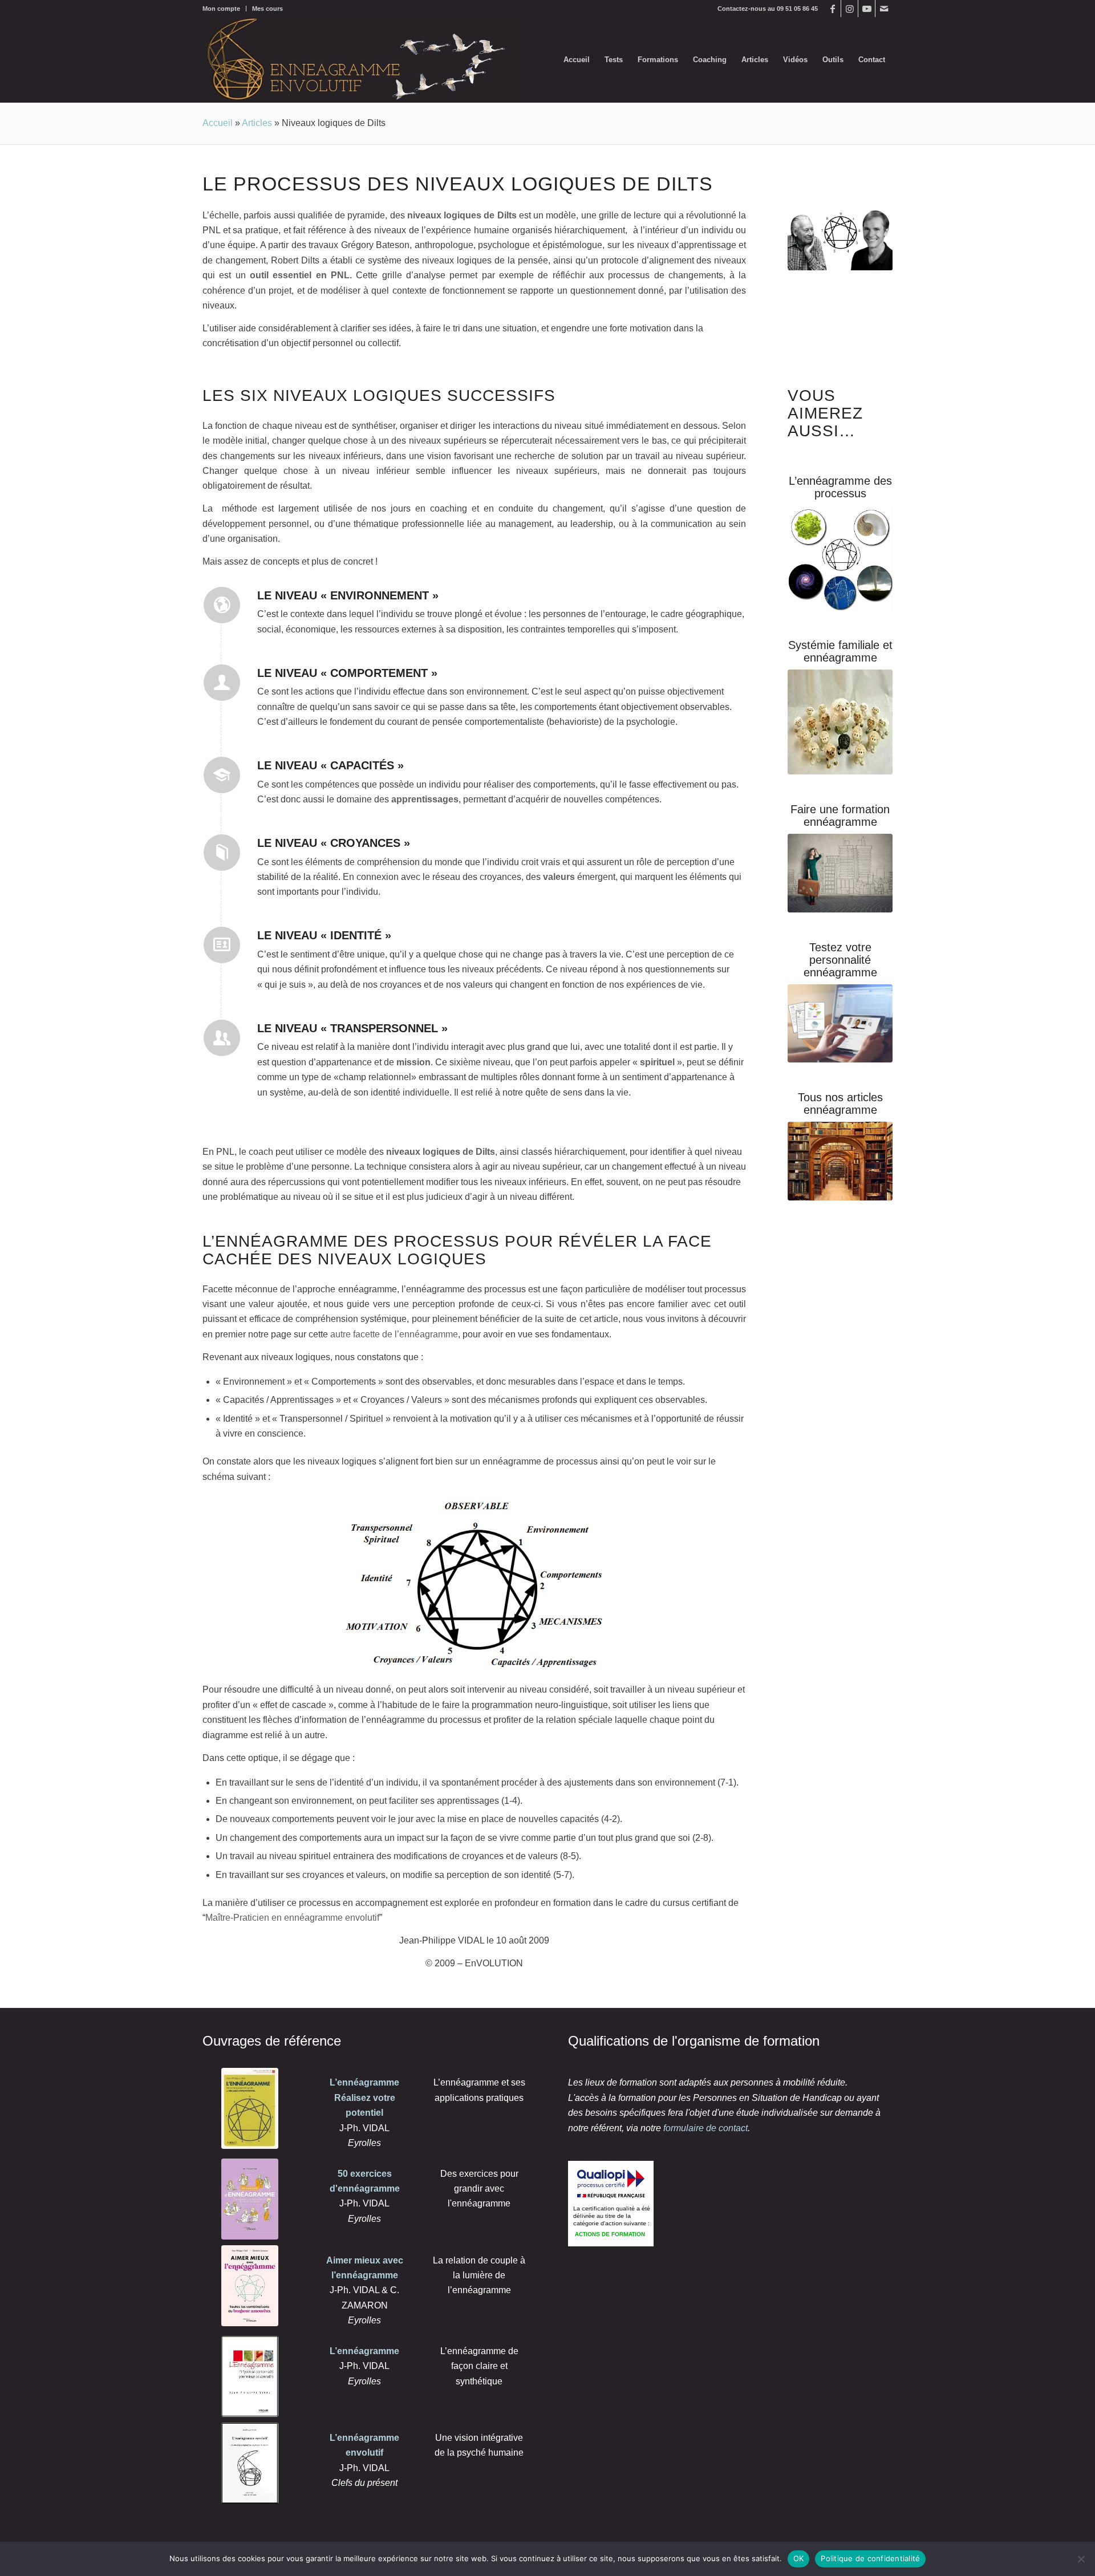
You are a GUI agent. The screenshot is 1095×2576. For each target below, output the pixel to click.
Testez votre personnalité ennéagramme (840, 960)
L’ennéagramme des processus (840, 487)
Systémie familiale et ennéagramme (840, 651)
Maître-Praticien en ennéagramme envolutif (292, 1918)
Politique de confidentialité (870, 2558)
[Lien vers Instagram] (849, 9)
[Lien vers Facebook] (832, 9)
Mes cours (267, 9)
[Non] (1081, 2559)
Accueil (218, 123)
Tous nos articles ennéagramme (840, 1104)
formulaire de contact (705, 2128)
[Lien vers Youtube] (867, 9)
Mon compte (221, 9)
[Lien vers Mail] (884, 9)
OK (799, 2558)
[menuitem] (224, 9)
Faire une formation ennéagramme (840, 816)
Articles (257, 123)
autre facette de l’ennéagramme (394, 1334)
